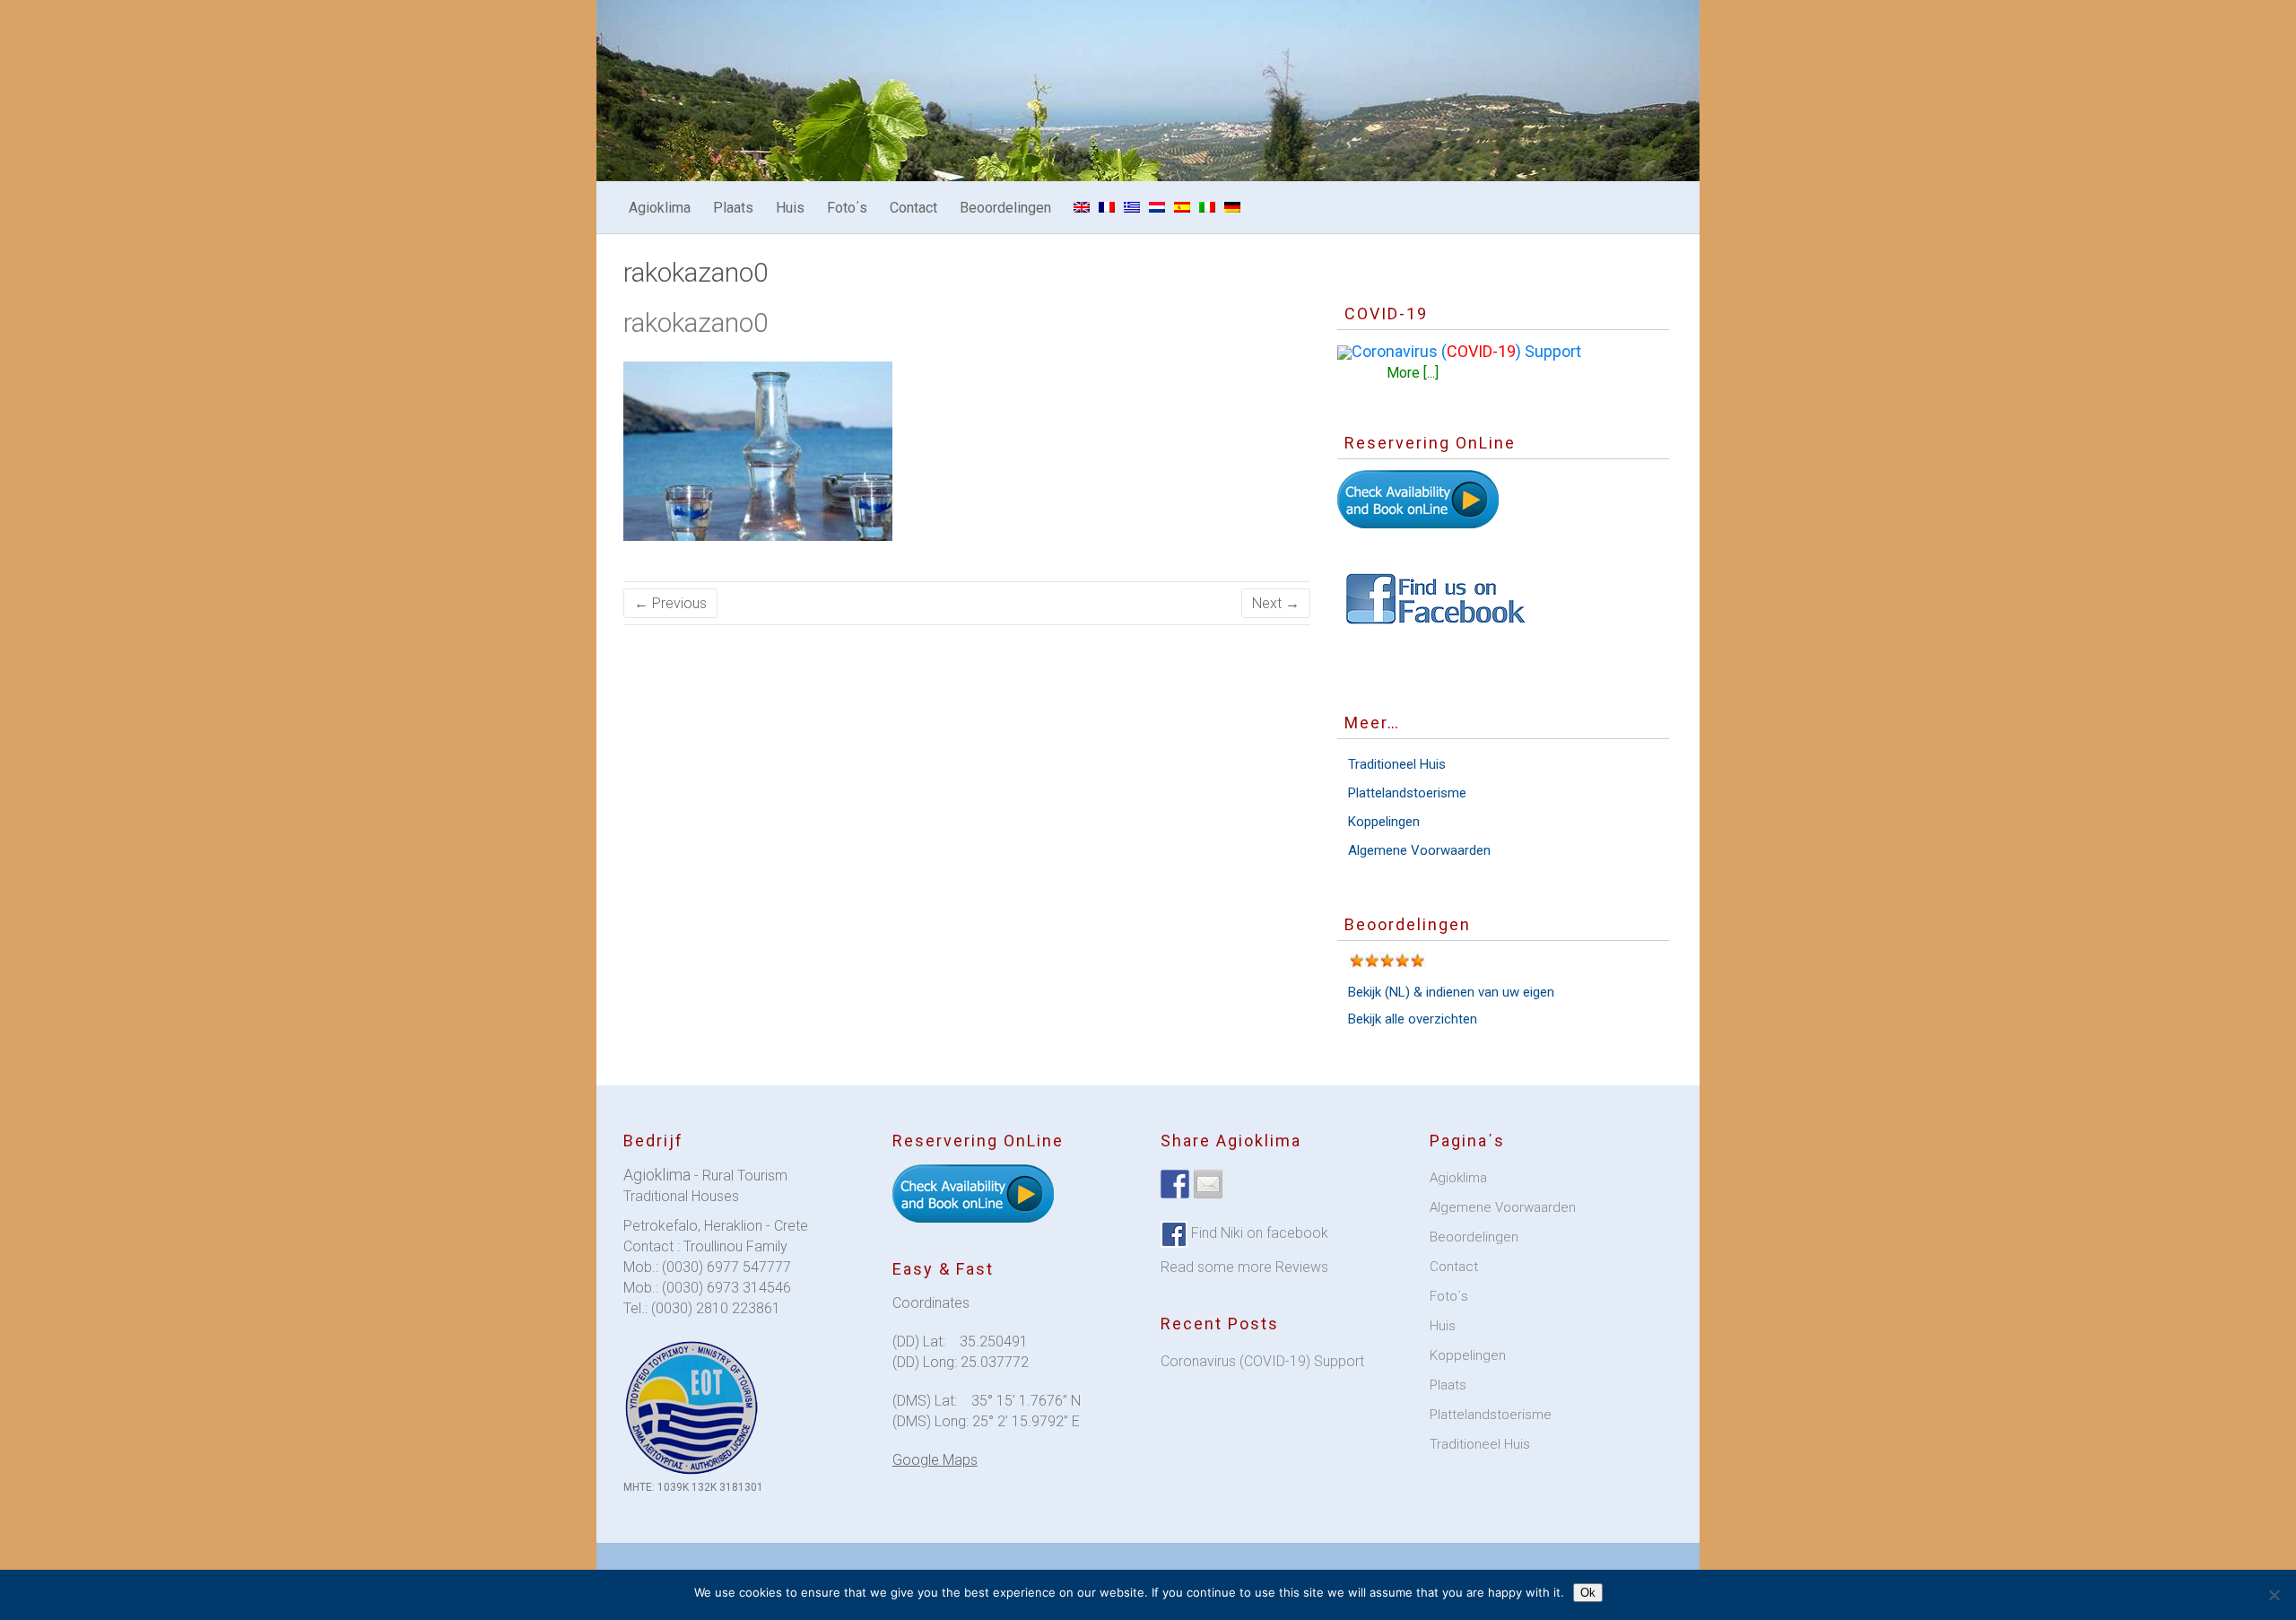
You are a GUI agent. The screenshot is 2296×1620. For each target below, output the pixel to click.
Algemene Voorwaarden (1419, 850)
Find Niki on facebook (1258, 1233)
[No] (2274, 1595)
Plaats (733, 208)
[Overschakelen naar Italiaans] (1207, 207)
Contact (913, 208)
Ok (1588, 1593)
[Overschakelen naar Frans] (1107, 207)
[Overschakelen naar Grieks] (1132, 207)
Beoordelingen (1005, 208)
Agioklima (660, 208)
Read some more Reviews (1244, 1267)
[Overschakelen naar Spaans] (1182, 207)
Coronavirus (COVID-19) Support (1262, 1361)
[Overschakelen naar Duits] (1232, 207)
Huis (790, 208)
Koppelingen (1384, 822)
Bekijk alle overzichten (1413, 1019)
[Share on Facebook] (1175, 1184)
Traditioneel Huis (1397, 764)
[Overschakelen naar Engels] (1082, 207)
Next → (1276, 603)
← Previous (670, 603)
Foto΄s (847, 208)
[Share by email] (1208, 1184)
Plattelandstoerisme (1407, 793)
